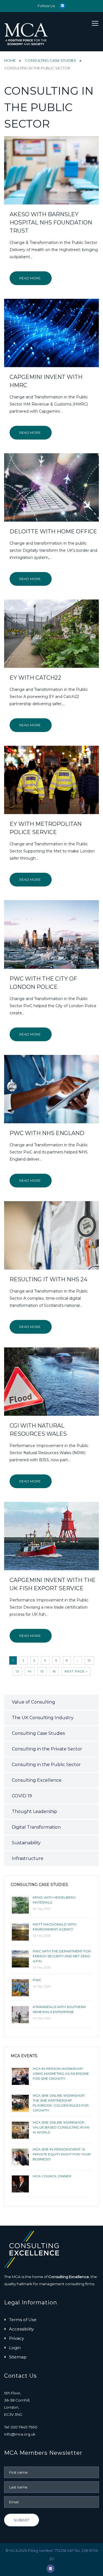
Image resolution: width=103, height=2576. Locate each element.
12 (89, 1660)
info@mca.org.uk (20, 2434)
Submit (22, 2520)
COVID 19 (22, 1796)
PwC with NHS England (47, 1133)
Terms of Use (23, 2320)
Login (15, 2348)
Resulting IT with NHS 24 (48, 1279)
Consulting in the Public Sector (46, 1765)
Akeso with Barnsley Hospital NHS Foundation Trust (51, 223)
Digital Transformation (36, 1827)
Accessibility (21, 2329)
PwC (37, 1980)
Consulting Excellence (37, 1780)
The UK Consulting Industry (43, 1718)
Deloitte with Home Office (53, 531)
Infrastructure (28, 1858)
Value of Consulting (34, 1702)
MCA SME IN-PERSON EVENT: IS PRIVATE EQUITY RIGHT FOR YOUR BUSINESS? (62, 2154)
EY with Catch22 (35, 678)
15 (42, 1671)
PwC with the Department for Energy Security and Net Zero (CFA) (62, 1956)
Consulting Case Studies (51, 60)
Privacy (16, 2338)
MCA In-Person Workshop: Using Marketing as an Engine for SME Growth (61, 2074)
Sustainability (26, 1843)
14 (30, 1671)
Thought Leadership (34, 1811)
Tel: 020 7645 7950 (21, 2427)
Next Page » (76, 1671)
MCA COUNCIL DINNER (52, 2176)
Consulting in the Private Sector (47, 1749)
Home (10, 60)
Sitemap (18, 2357)
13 (17, 1671)
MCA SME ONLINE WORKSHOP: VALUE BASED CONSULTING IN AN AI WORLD (61, 2127)
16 (54, 1671)
